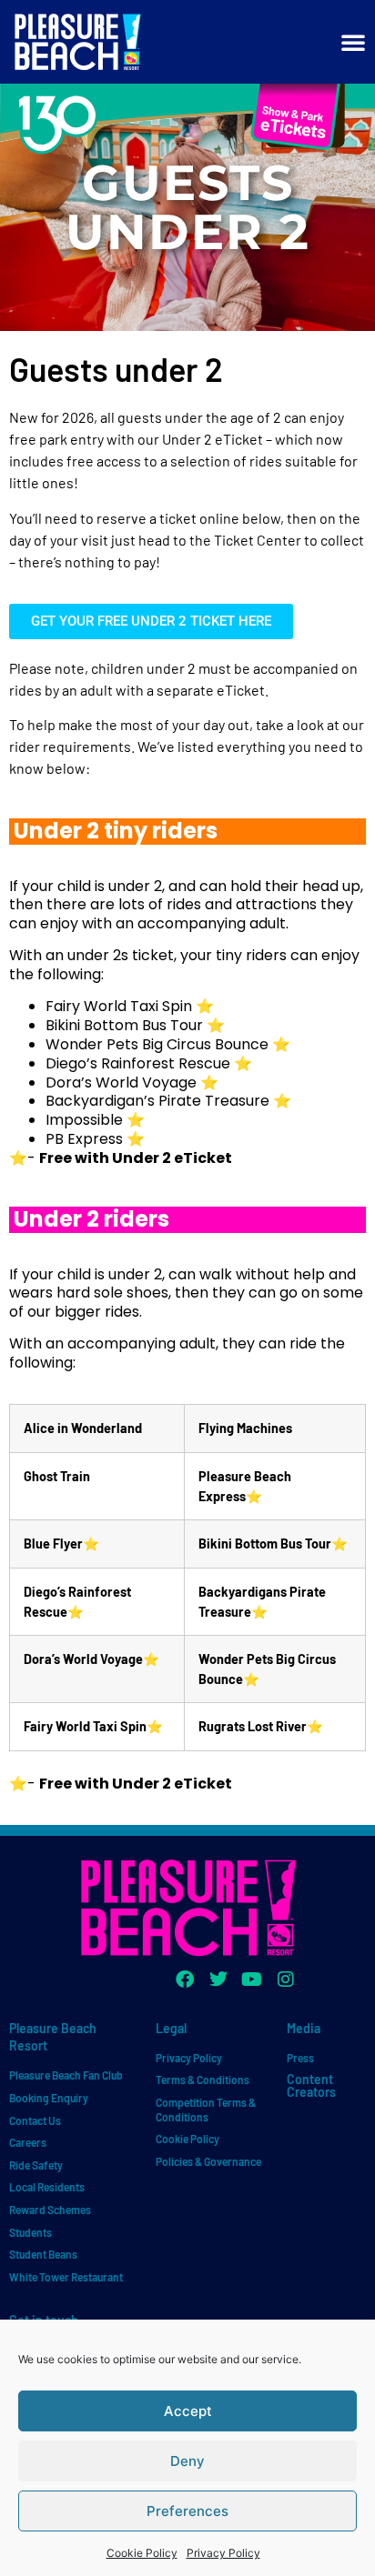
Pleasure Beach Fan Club (66, 2075)
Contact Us (35, 2120)
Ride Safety (36, 2165)
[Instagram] (286, 1980)
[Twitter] (218, 1980)
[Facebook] (185, 1980)
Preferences (187, 2511)
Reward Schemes (50, 2210)
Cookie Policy (142, 2553)
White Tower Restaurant (66, 2277)
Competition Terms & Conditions (206, 2110)
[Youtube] (252, 1980)
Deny (187, 2461)
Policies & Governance (208, 2161)
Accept (188, 2411)
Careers (28, 2142)
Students (30, 2232)
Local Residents (47, 2187)
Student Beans (43, 2254)
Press (300, 2058)
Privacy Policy (223, 2553)
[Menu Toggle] (353, 42)
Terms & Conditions (203, 2080)
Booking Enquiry (49, 2098)
